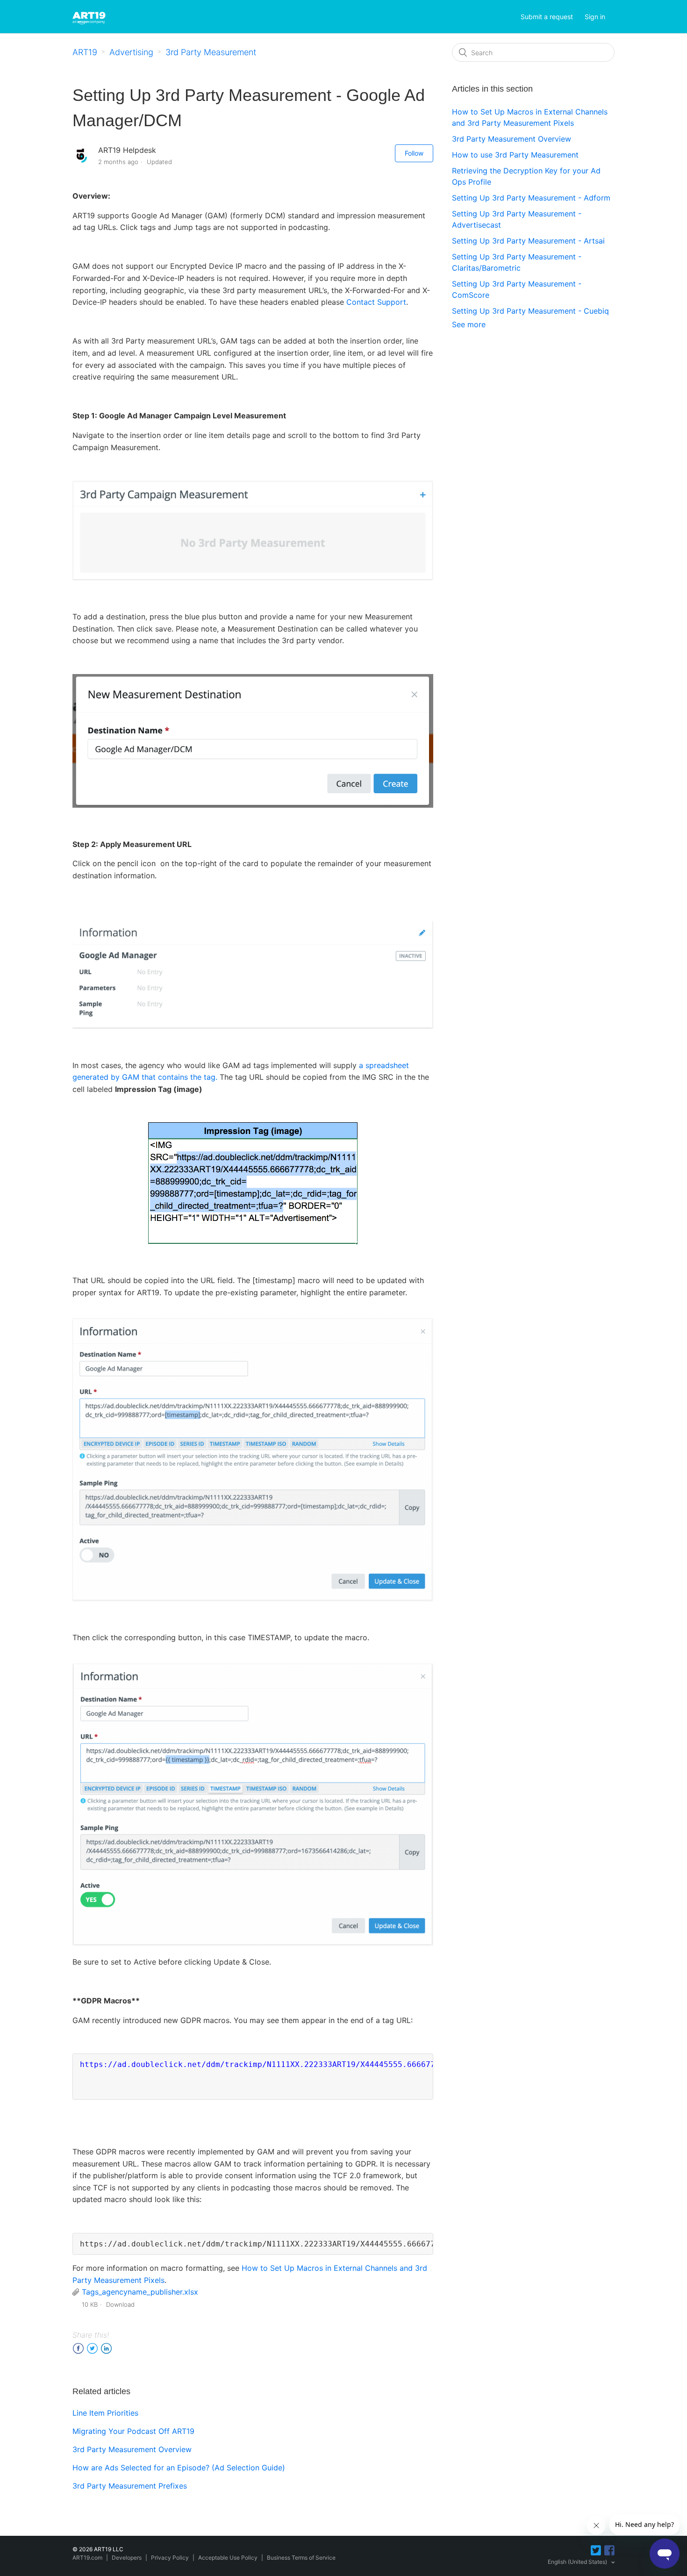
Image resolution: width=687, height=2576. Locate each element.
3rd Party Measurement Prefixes (130, 2486)
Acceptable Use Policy (228, 2558)
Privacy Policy (170, 2558)
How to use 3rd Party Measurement (515, 155)
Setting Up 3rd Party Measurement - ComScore (517, 289)
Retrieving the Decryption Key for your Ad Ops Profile (526, 176)
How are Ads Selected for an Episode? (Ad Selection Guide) (179, 2468)
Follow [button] (414, 153)
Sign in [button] (595, 17)
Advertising (131, 52)
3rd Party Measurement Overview (132, 2449)
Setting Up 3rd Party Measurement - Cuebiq (530, 311)
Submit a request (547, 17)
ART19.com (87, 2558)
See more (469, 324)
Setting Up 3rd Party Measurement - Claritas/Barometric (517, 262)
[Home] (90, 16)
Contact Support (376, 302)
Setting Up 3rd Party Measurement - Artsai (528, 241)
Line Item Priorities (105, 2413)
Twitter (92, 2349)
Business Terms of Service (301, 2558)
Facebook (78, 2349)
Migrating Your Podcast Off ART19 (133, 2431)
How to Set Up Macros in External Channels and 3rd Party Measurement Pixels (530, 117)
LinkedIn (106, 2349)
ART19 (85, 52)
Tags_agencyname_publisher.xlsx (140, 2292)
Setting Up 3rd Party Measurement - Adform (531, 198)
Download (120, 2304)
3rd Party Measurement (211, 52)
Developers (127, 2558)
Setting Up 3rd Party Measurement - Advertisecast (517, 219)
